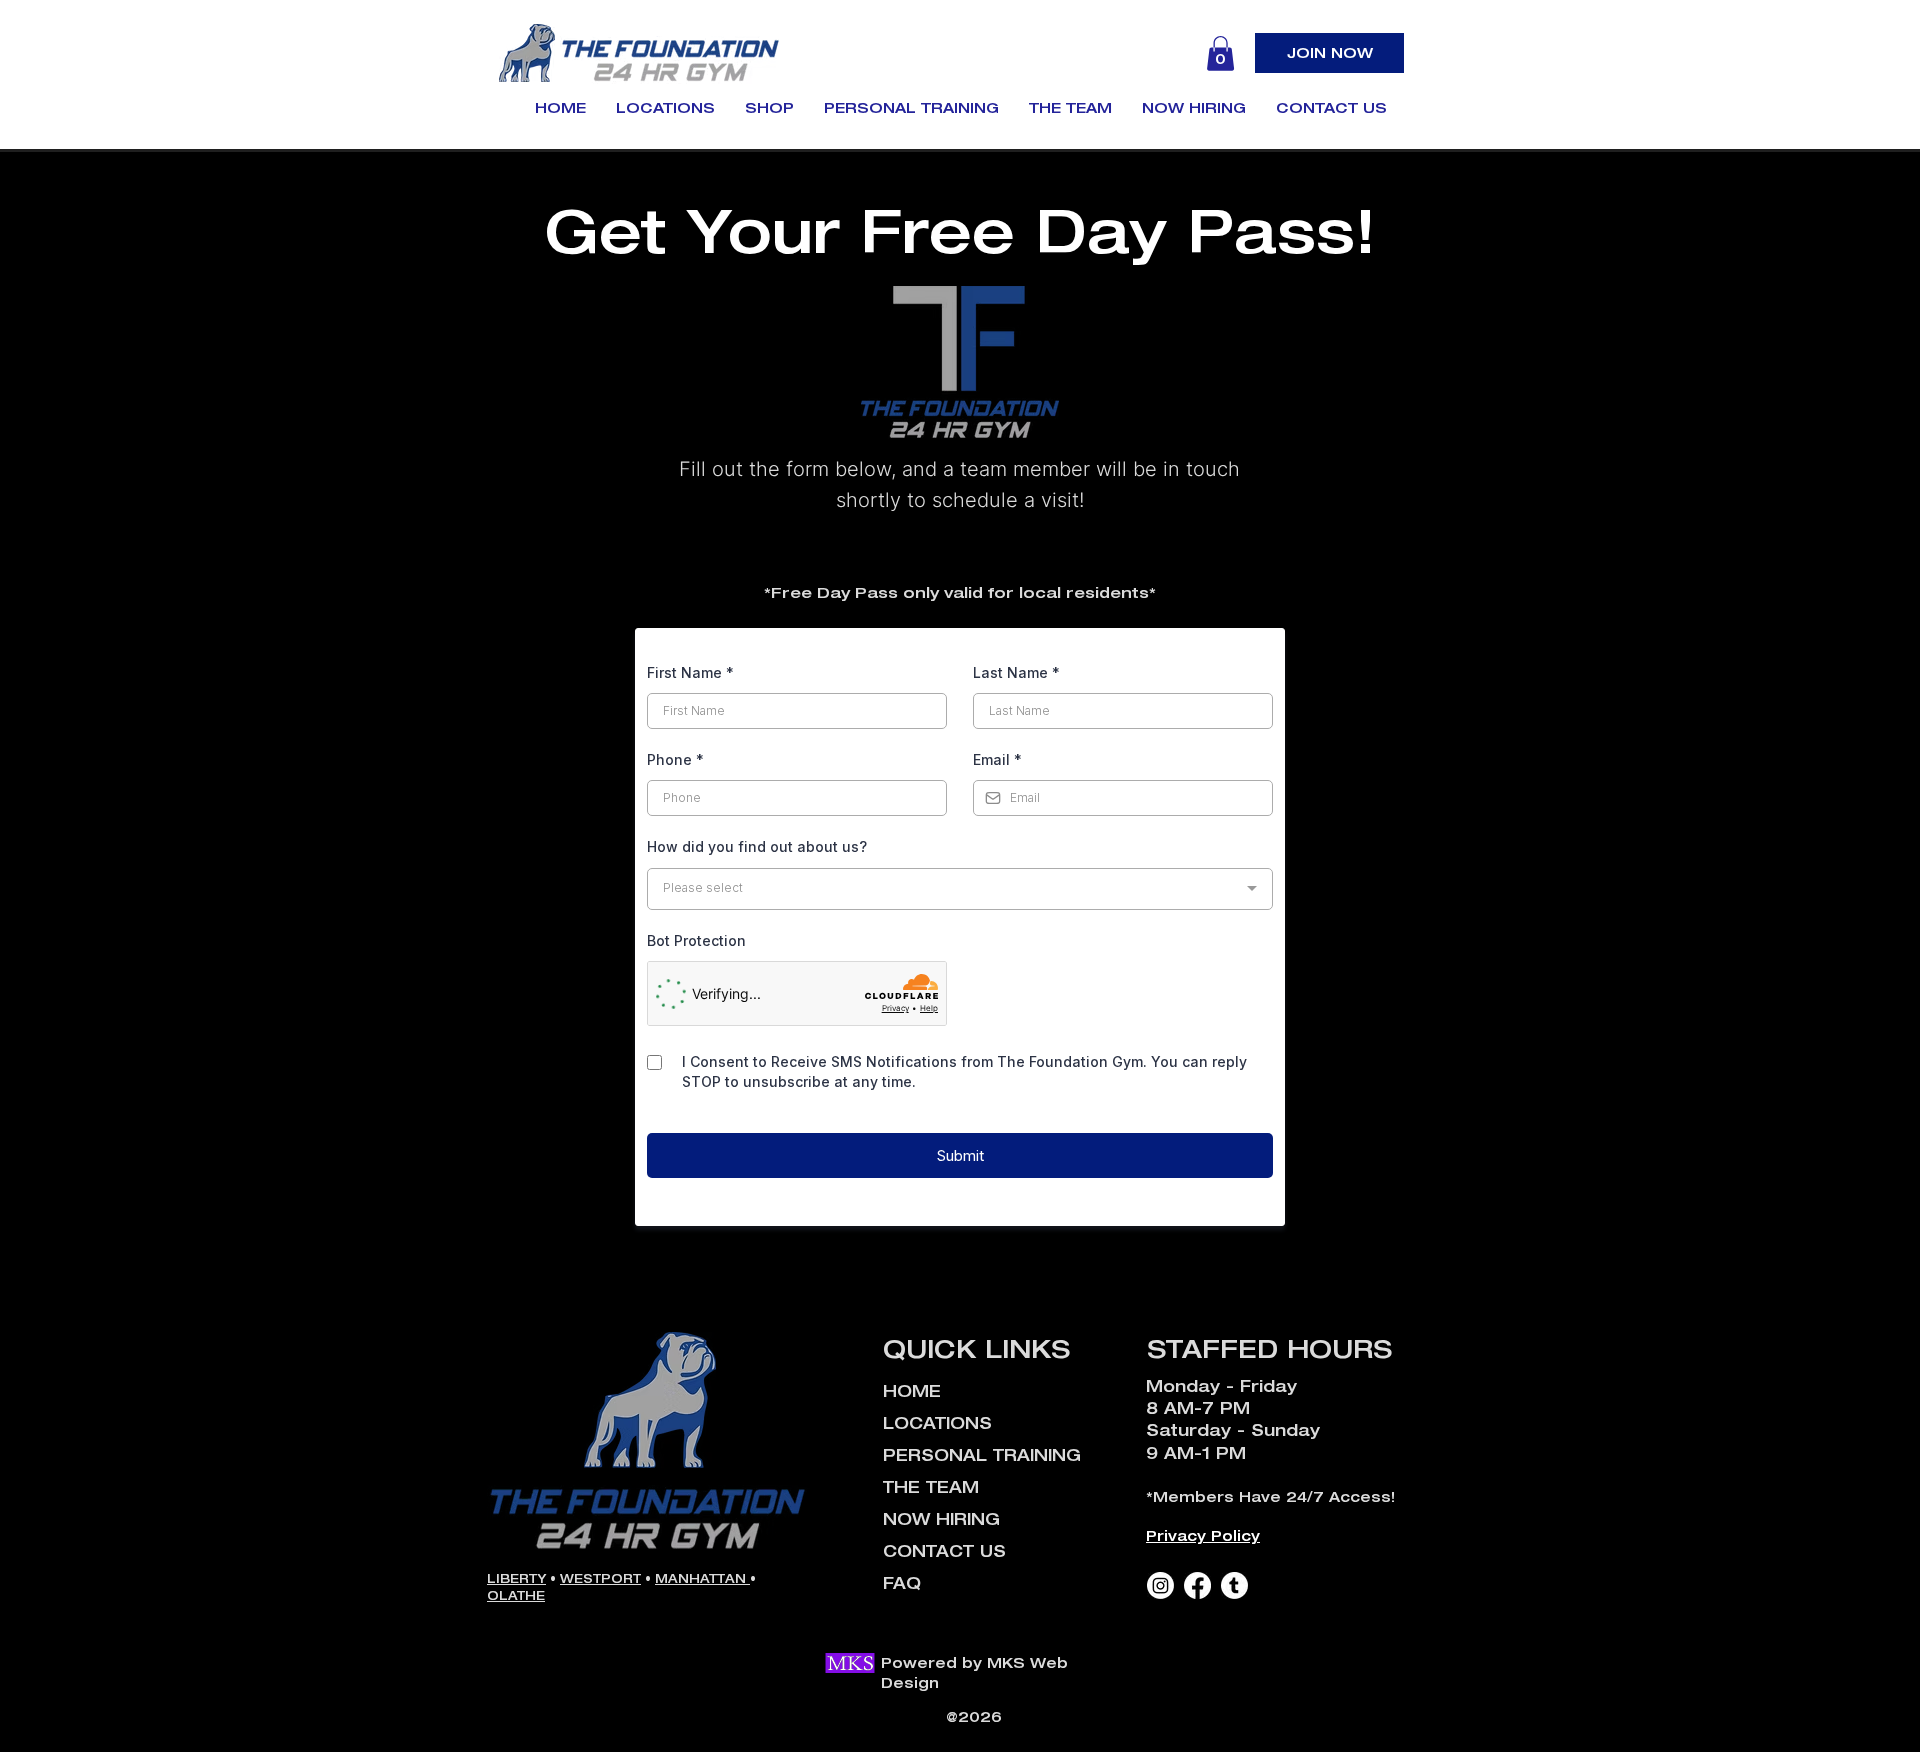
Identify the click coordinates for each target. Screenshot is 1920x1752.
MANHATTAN (702, 1578)
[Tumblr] (1234, 1585)
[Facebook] (1197, 1585)
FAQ (902, 1583)
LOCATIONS (937, 1423)
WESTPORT (600, 1578)
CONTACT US (944, 1551)
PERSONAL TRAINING (982, 1455)
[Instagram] (1160, 1585)
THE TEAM (931, 1487)
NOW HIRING (941, 1519)
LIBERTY (516, 1578)
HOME (912, 1391)
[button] (1220, 53)
